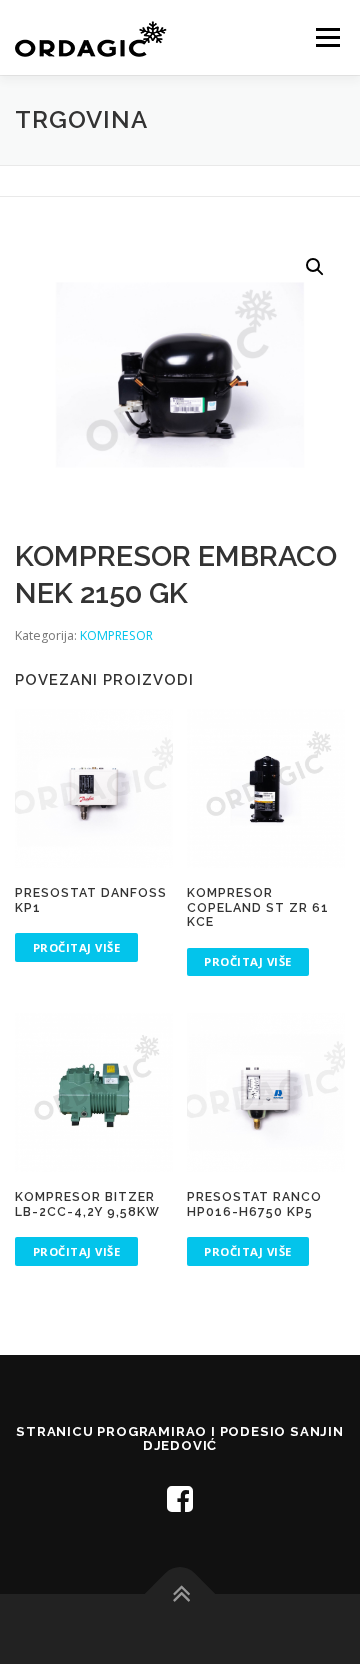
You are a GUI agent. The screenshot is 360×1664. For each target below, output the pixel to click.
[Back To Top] (180, 1594)
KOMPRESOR (116, 635)
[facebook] (180, 1498)
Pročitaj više (77, 947)
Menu (326, 37)
